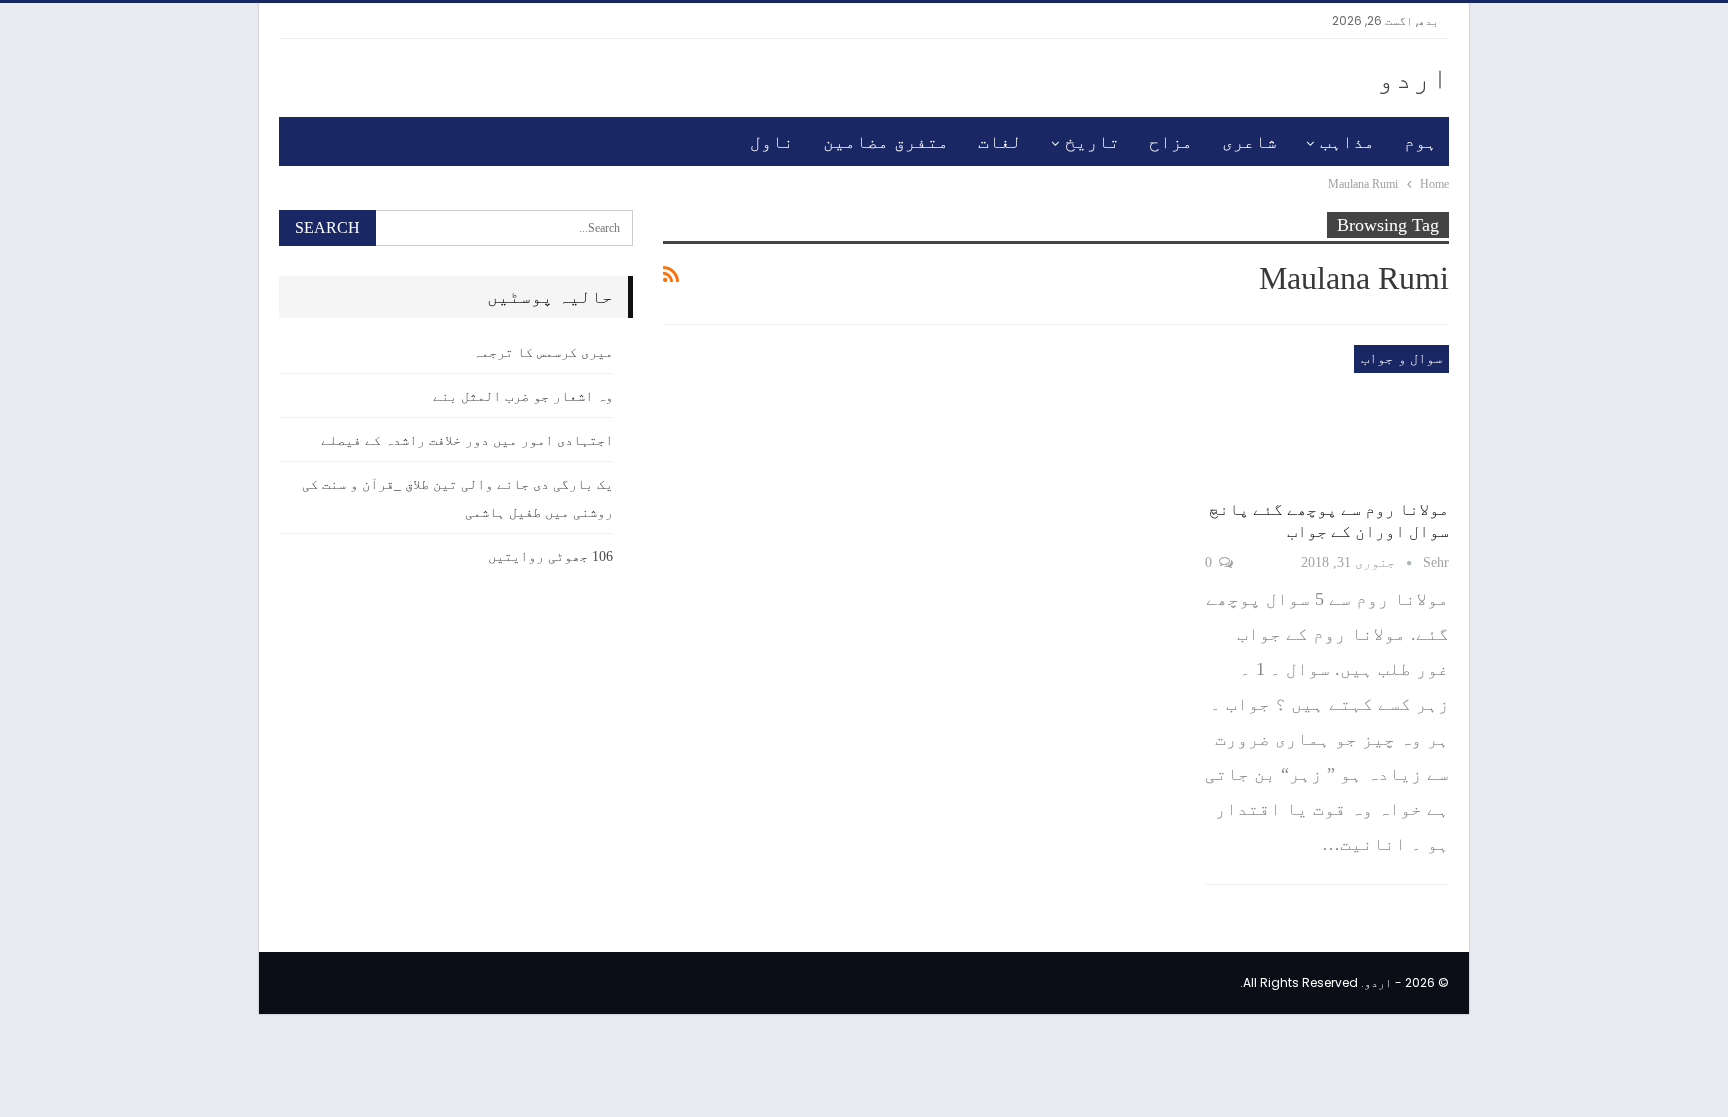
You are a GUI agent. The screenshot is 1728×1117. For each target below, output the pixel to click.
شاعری (1249, 142)
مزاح (1171, 142)
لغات (1000, 142)
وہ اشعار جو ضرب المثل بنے (523, 396)
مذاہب (1347, 142)
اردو (1413, 77)
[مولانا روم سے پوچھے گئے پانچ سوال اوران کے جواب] (1327, 416)
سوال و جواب (1401, 358)
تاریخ (1092, 142)
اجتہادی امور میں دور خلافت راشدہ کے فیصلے (467, 440)
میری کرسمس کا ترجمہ (543, 352)
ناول (772, 142)
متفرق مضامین (886, 142)
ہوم (1420, 142)
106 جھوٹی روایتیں (550, 556)
